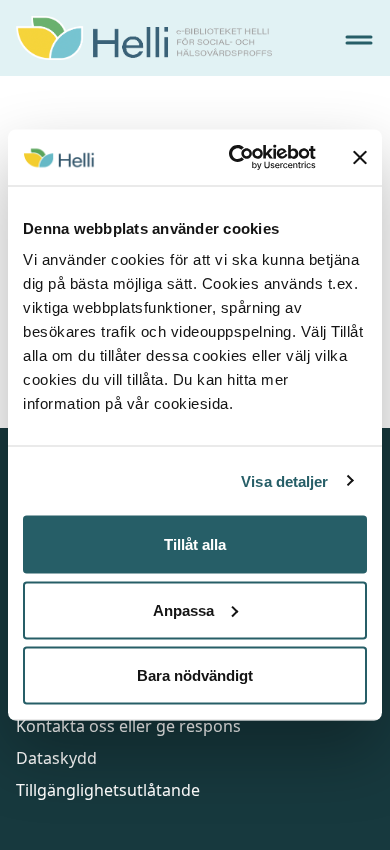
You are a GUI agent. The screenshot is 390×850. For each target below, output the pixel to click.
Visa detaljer (284, 480)
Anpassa (183, 609)
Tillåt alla (195, 544)
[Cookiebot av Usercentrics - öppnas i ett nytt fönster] (236, 158)
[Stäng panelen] (360, 157)
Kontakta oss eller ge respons (128, 726)
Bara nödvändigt (195, 675)
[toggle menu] (359, 40)
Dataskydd (56, 758)
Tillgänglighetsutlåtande (108, 790)
